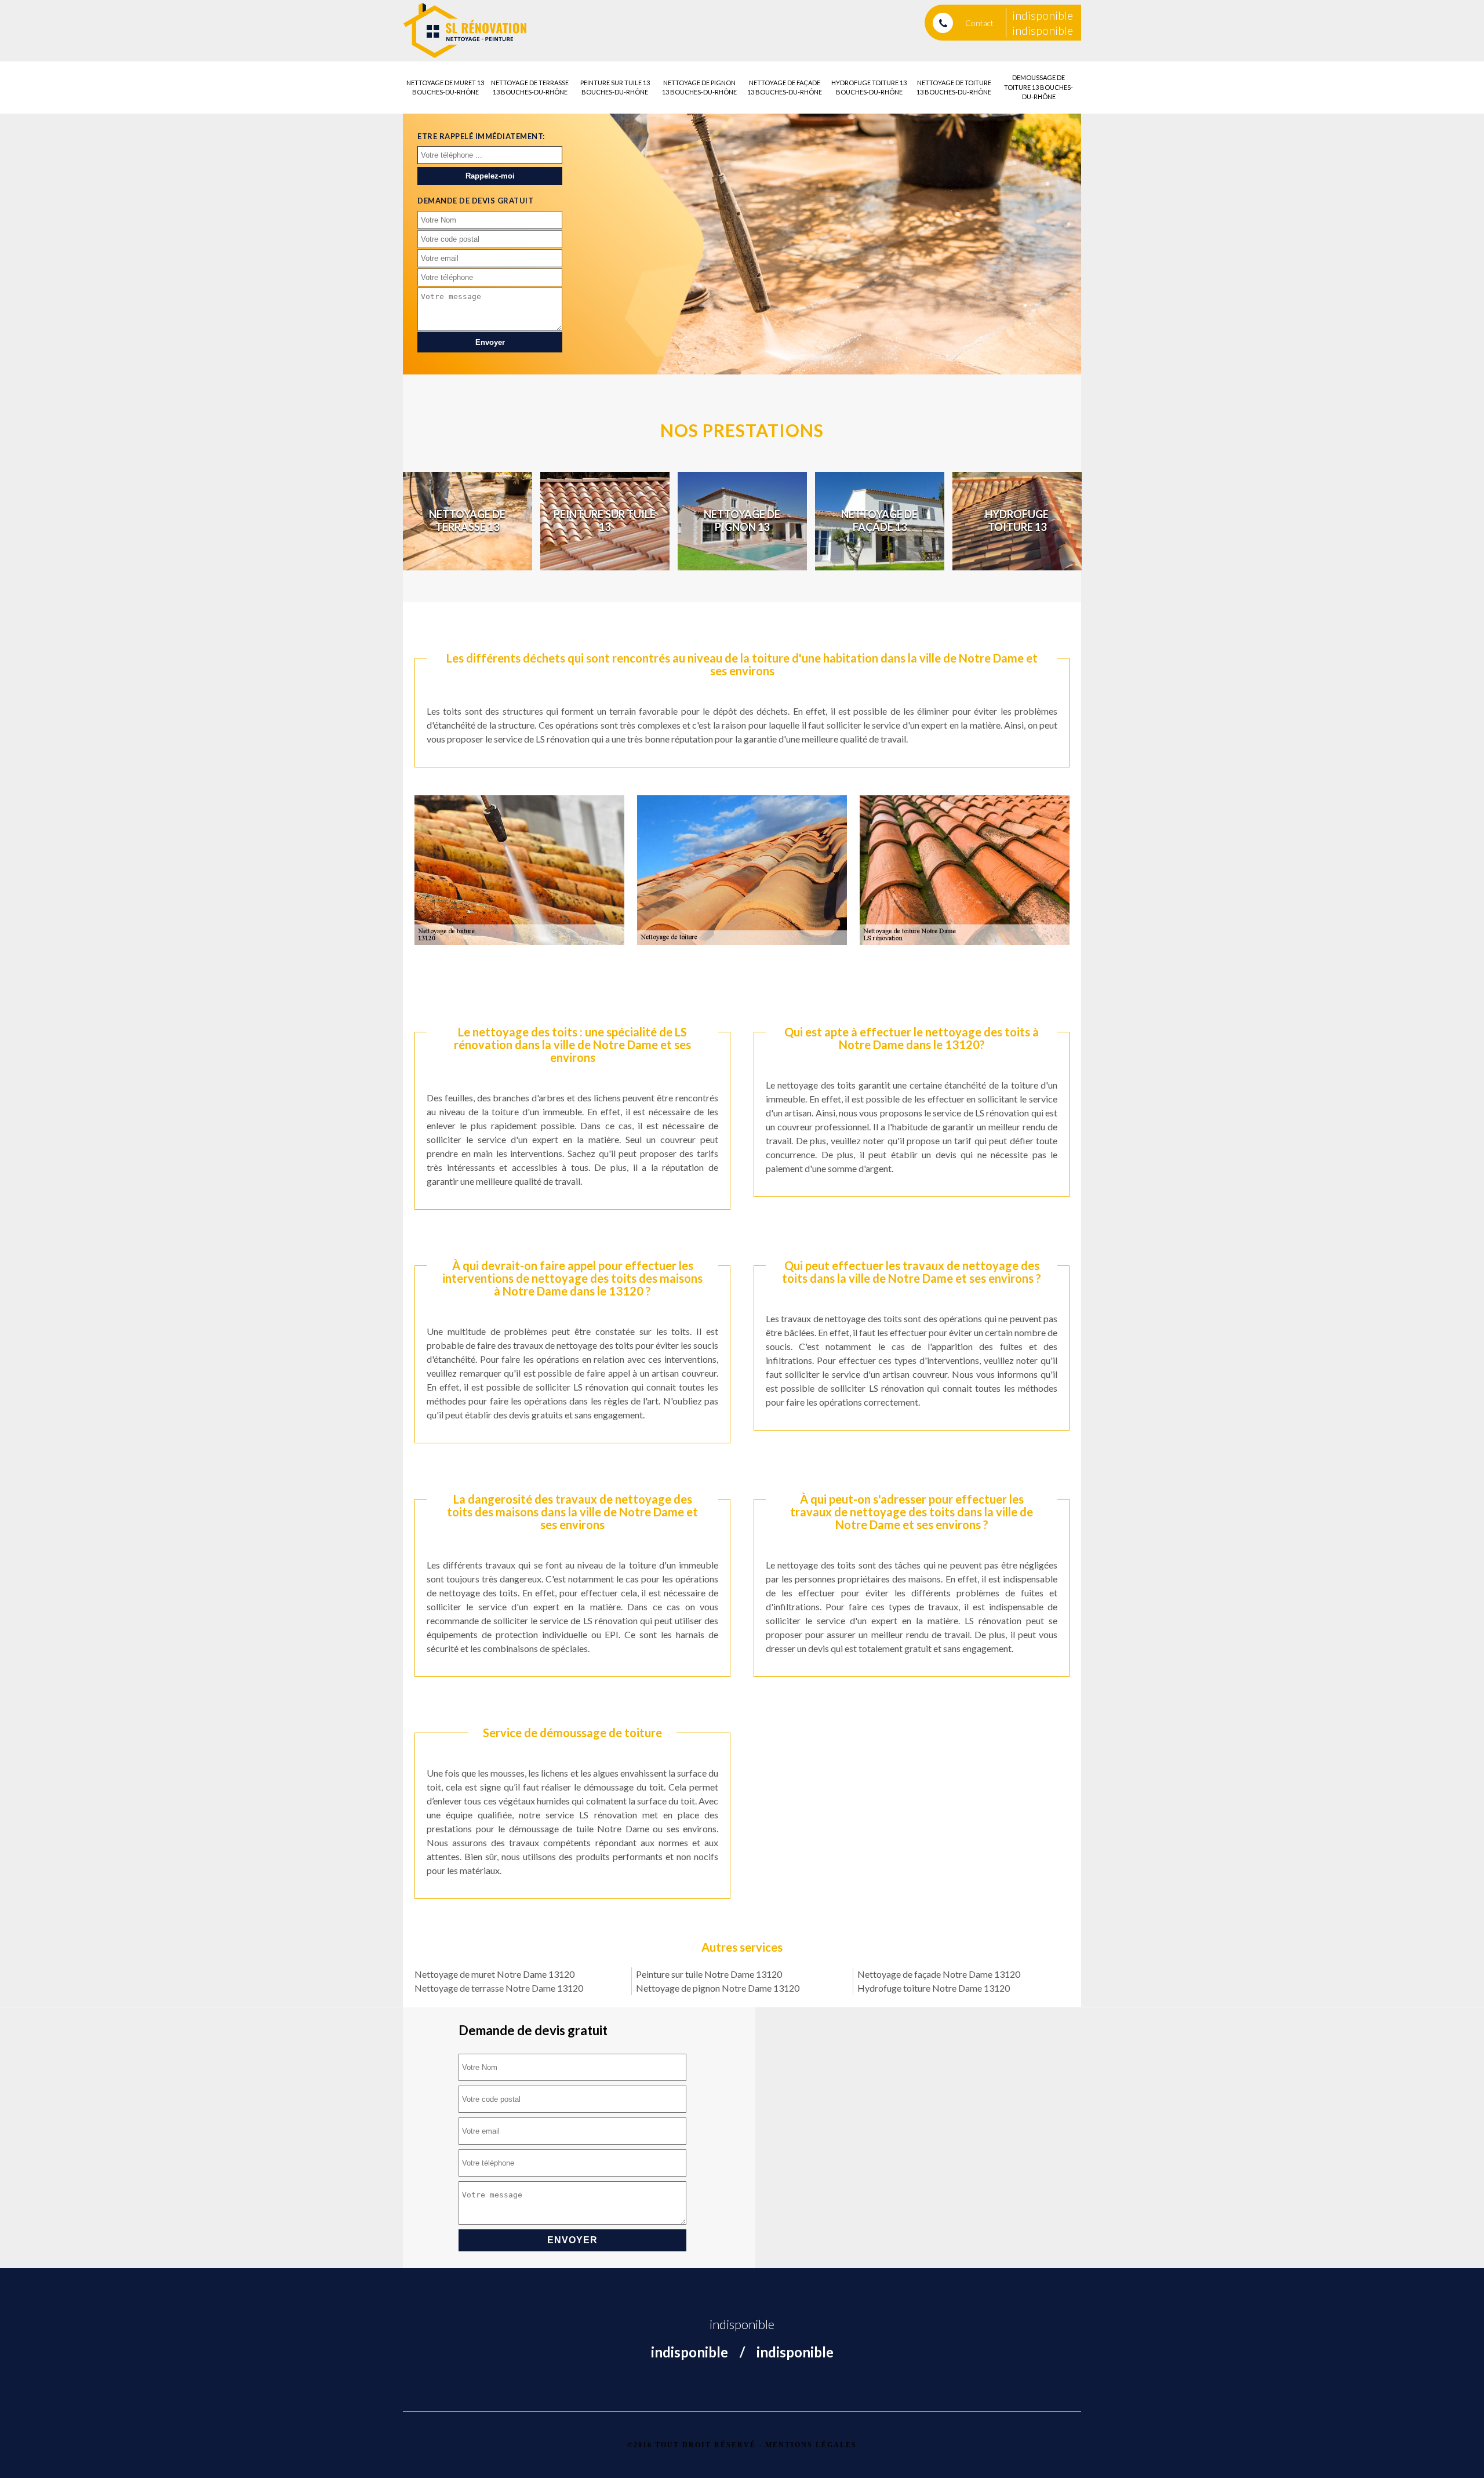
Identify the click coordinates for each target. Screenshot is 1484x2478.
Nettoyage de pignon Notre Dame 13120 (718, 1988)
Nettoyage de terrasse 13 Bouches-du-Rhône (530, 88)
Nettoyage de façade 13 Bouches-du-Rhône (785, 88)
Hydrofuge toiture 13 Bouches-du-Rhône (869, 88)
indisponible (1043, 15)
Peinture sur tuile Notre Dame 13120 (709, 1974)
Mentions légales (811, 2445)
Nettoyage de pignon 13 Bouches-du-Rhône (699, 88)
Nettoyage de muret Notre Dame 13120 (494, 1974)
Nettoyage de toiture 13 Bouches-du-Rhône (954, 88)
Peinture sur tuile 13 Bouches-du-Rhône (615, 88)
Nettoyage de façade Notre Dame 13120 (939, 1974)
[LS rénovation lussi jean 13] (465, 31)
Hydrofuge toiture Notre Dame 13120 (934, 1988)
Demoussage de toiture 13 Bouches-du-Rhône (1039, 87)
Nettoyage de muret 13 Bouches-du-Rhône (445, 88)
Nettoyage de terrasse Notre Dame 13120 (499, 1988)
